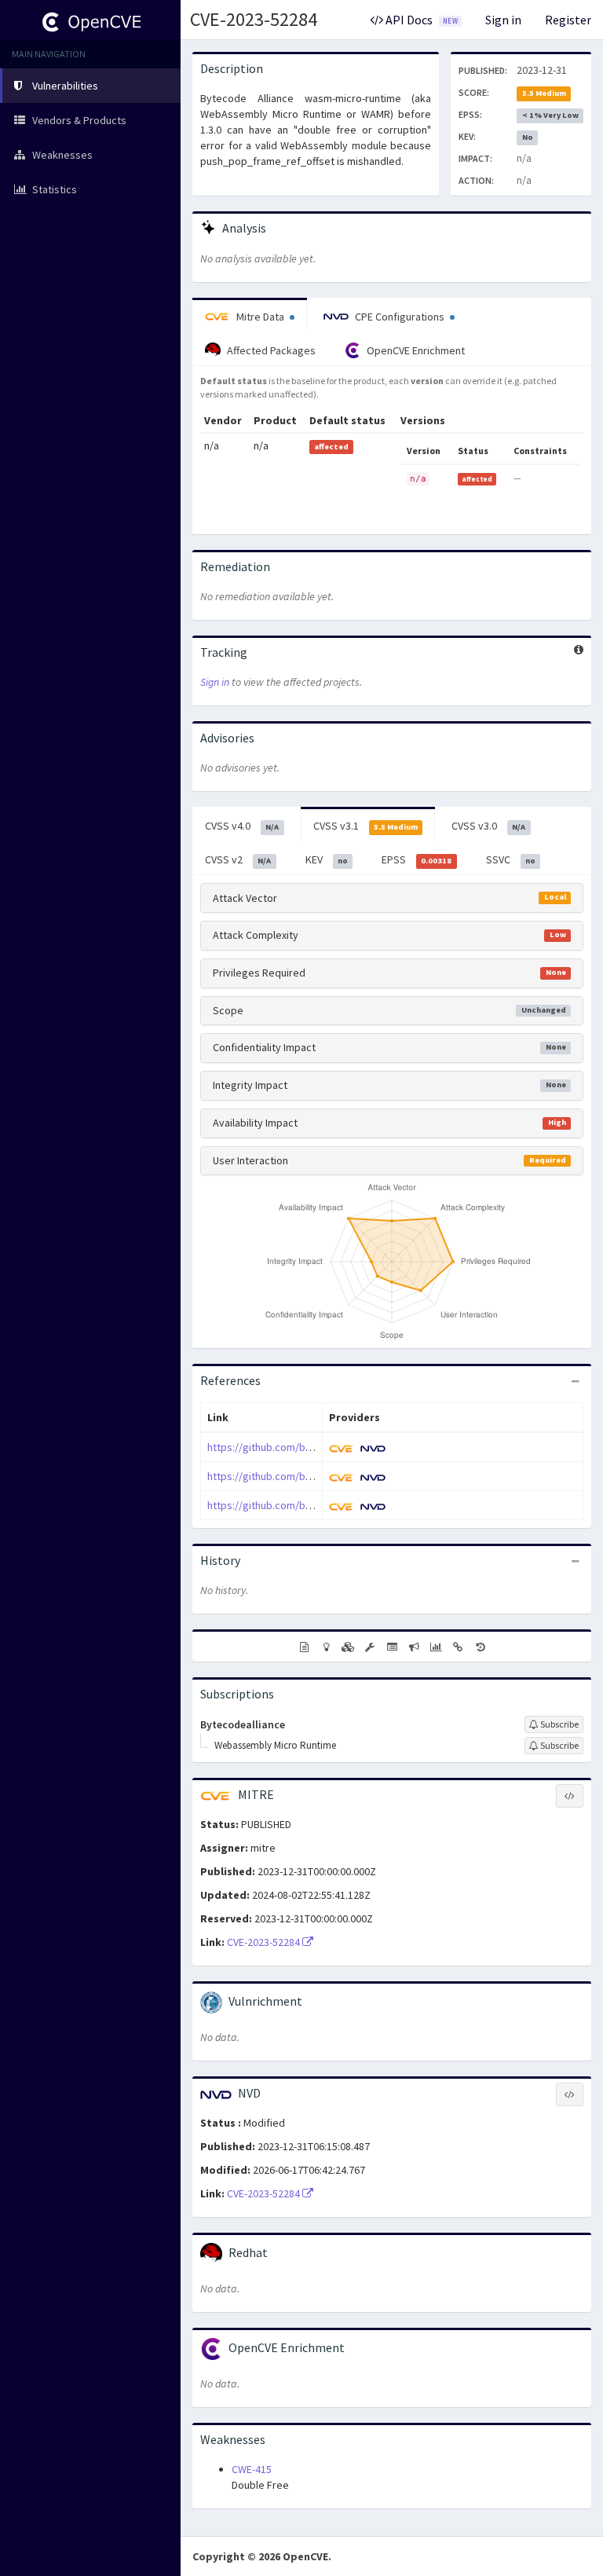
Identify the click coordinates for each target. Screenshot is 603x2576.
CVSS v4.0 (242, 826)
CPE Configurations (400, 317)
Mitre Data (260, 317)
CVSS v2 (238, 859)
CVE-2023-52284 (254, 19)
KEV (327, 859)
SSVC (511, 859)
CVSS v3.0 (488, 826)
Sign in (503, 20)
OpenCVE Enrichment (415, 350)
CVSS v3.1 (365, 826)
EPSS (417, 859)
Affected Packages (270, 350)
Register (568, 20)
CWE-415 (252, 2469)
